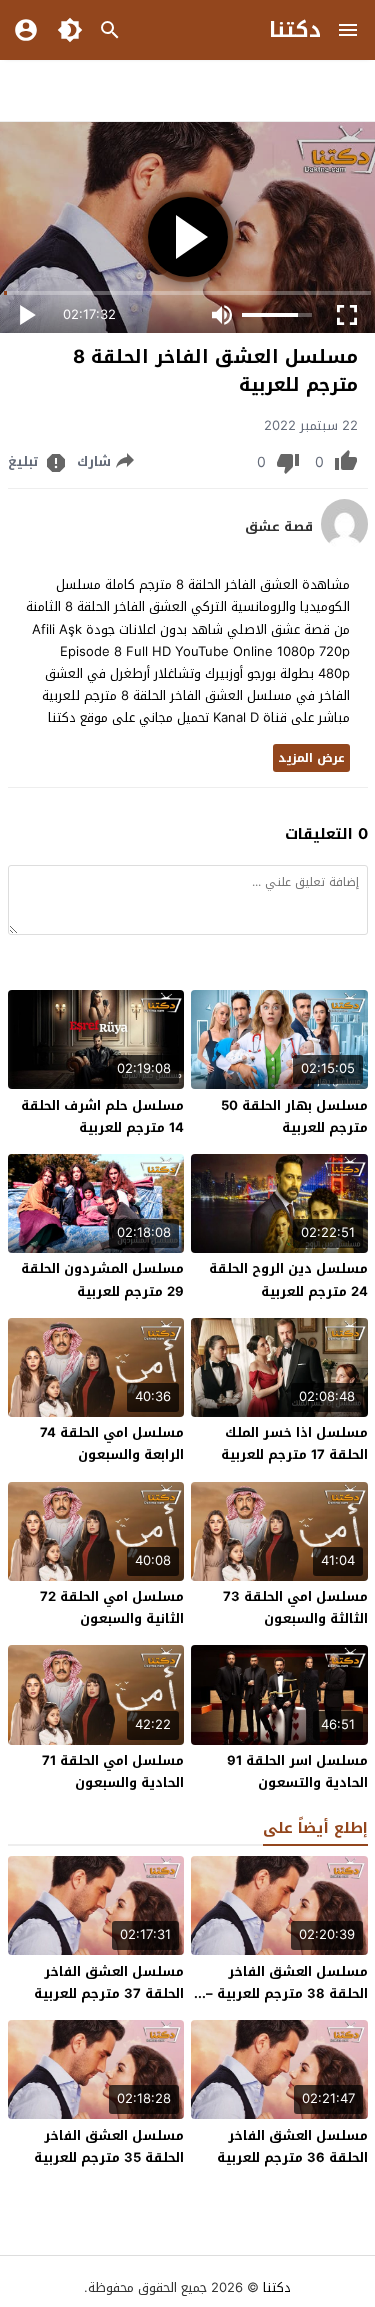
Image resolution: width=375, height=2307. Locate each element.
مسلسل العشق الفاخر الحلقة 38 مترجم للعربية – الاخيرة (287, 1993)
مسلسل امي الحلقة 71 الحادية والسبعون (113, 1771)
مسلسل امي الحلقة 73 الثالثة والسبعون (295, 1607)
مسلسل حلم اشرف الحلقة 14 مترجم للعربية (102, 1116)
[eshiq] (344, 544)
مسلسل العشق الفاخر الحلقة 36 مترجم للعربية (292, 2146)
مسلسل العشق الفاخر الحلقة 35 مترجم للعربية (109, 2146)
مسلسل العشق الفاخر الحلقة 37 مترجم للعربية (109, 1982)
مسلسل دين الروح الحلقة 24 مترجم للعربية (288, 1279)
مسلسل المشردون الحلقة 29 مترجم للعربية (102, 1279)
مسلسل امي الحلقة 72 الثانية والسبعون (112, 1607)
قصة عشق (279, 527)
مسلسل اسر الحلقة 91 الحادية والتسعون (297, 1771)
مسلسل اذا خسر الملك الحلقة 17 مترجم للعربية (294, 1443)
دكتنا (295, 30)
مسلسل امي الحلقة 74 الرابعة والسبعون (112, 1443)
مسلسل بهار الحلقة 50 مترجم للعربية (294, 1116)
